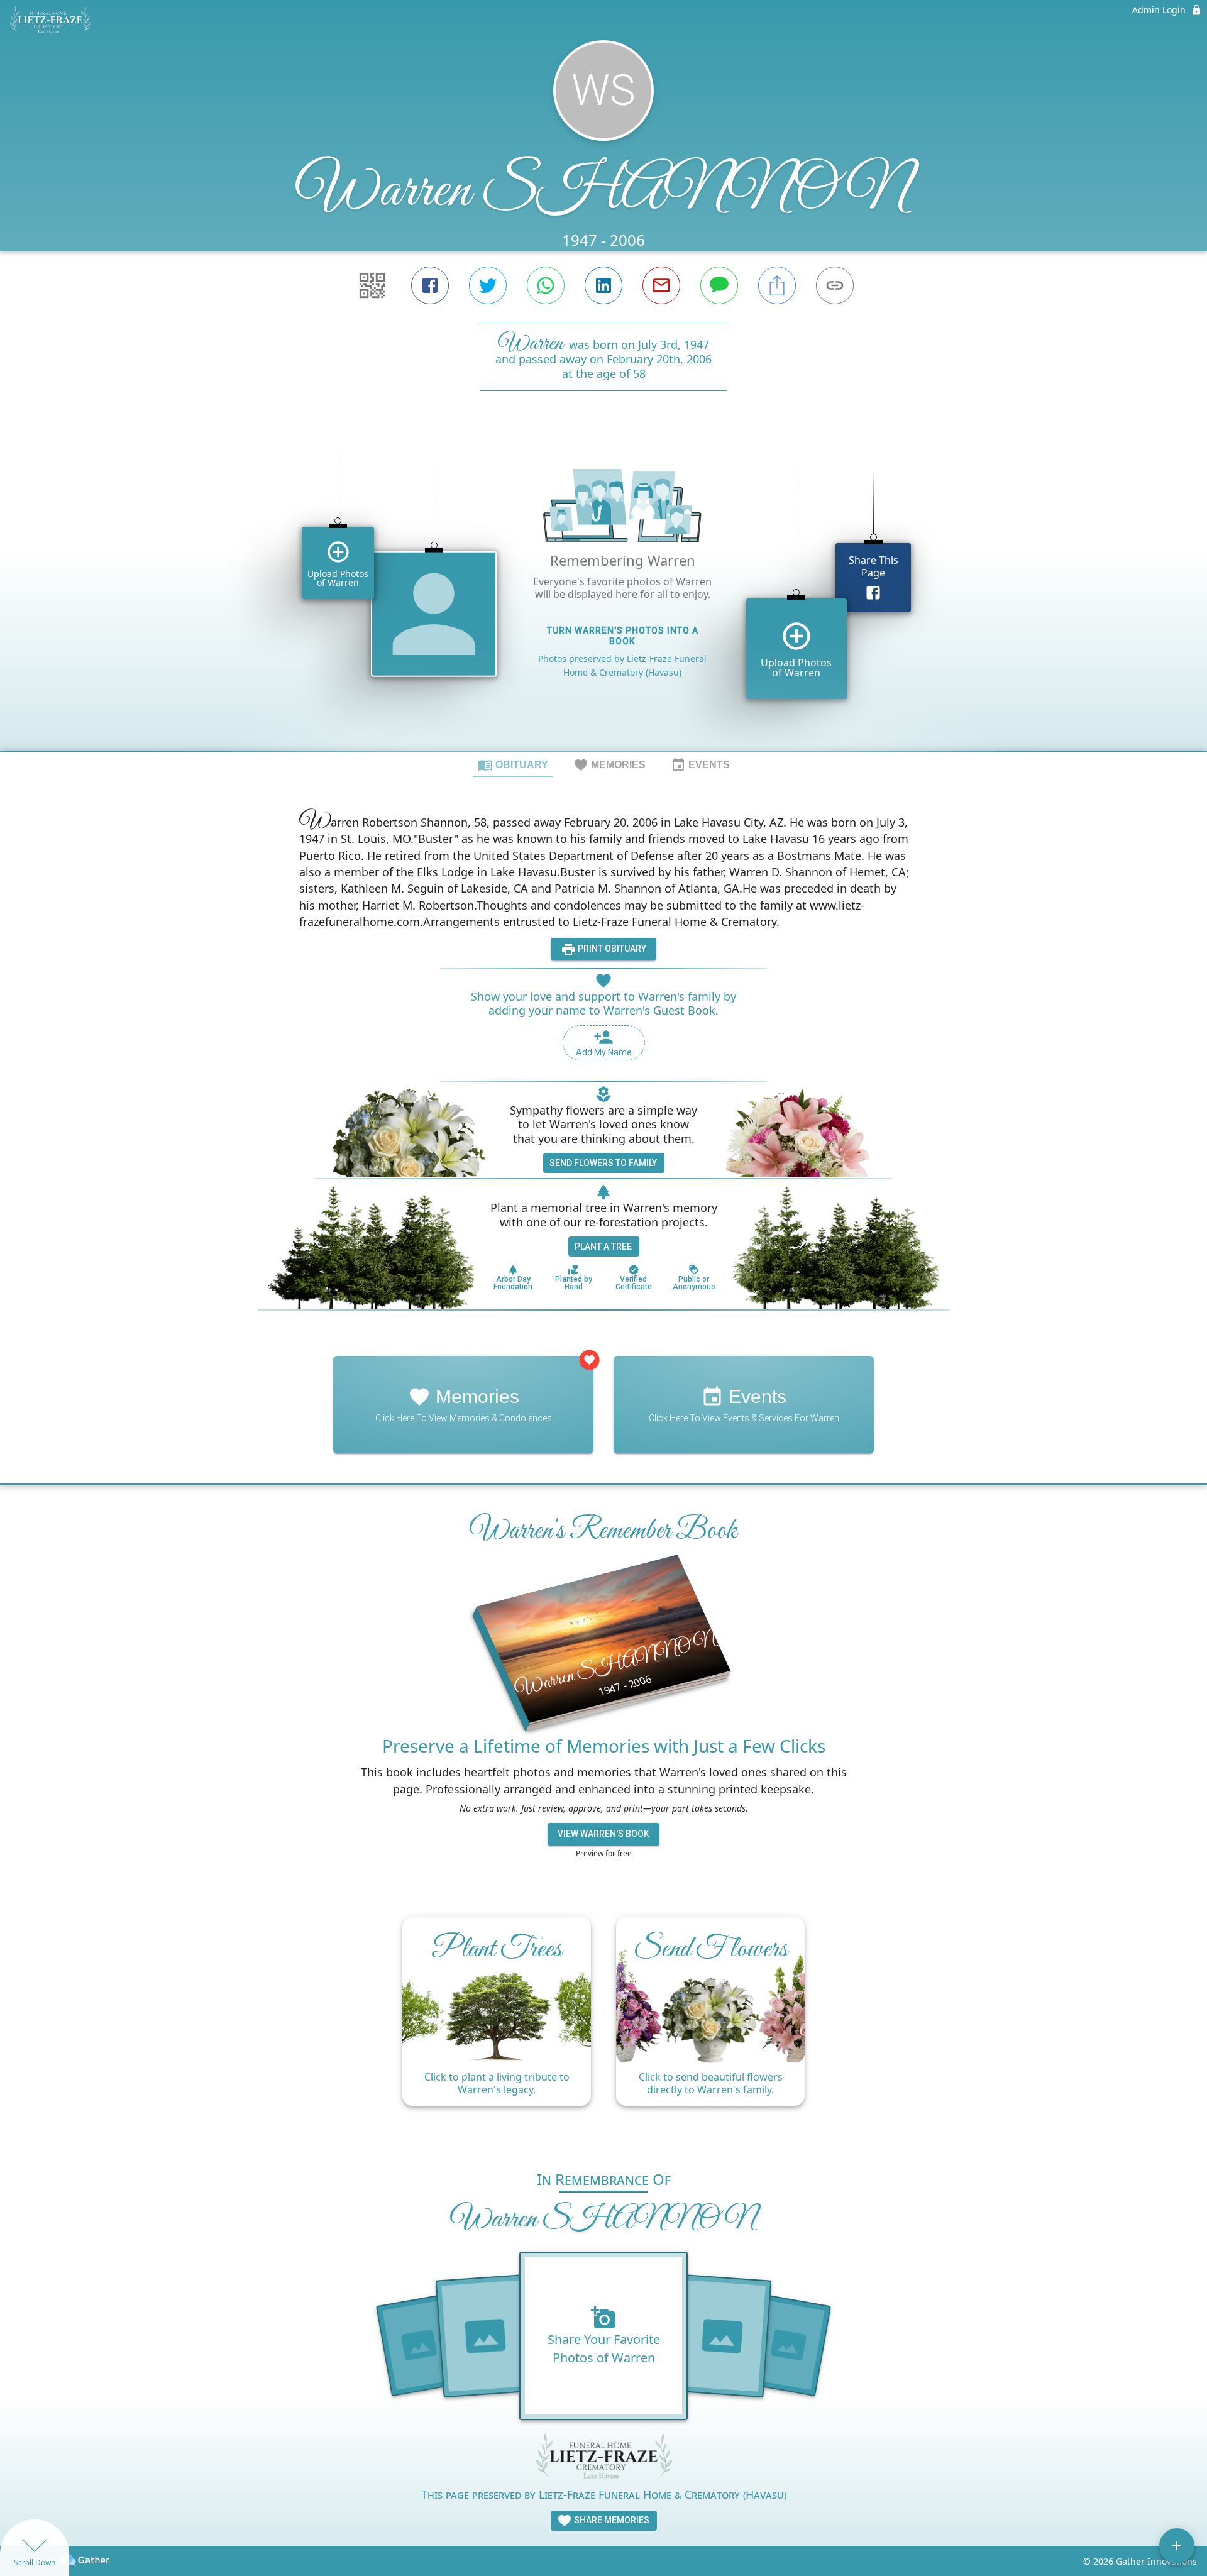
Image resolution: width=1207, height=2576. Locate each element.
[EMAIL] (661, 285)
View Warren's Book (603, 1834)
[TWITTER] (488, 285)
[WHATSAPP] (546, 285)
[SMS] (719, 285)
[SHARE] (777, 285)
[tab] (513, 764)
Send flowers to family (603, 1163)
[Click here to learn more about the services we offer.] (603, 2458)
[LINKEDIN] (603, 285)
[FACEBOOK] (430, 285)
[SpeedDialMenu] (1177, 2546)
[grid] (603, 592)
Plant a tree (603, 1247)
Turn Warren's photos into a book (623, 636)
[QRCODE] (372, 285)
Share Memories (611, 2520)
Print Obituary (611, 949)
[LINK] (835, 285)
